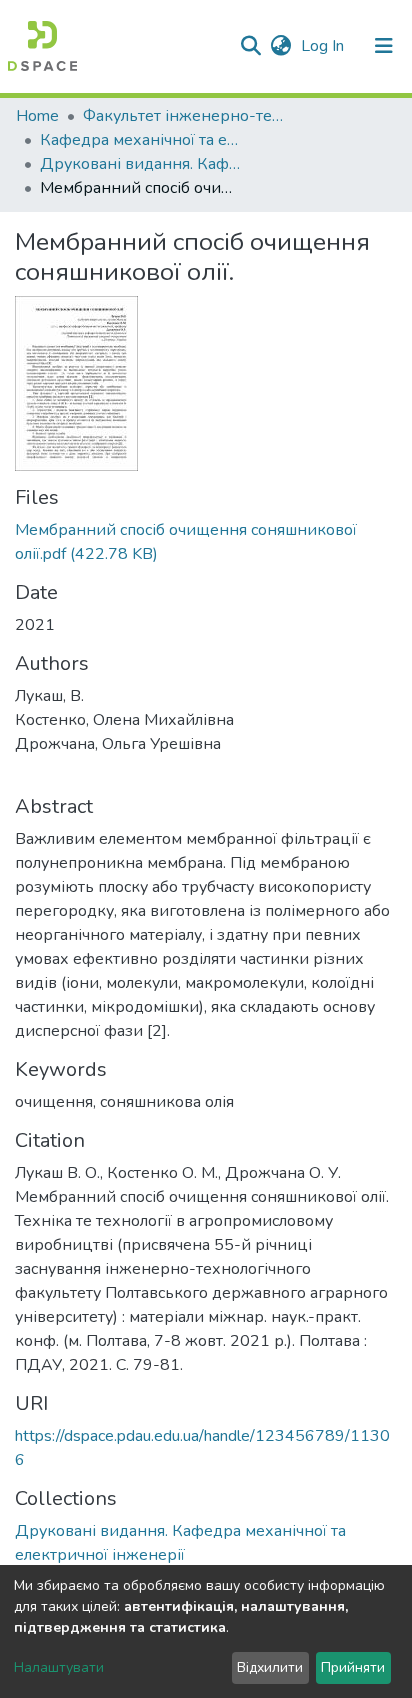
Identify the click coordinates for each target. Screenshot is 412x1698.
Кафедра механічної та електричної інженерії (140, 140)
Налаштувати (59, 1667)
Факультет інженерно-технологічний (183, 116)
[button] (280, 46)
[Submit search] (250, 46)
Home (37, 116)
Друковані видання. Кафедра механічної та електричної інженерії (140, 164)
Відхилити (270, 1667)
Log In (324, 46)
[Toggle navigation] (384, 46)
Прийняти (353, 1667)
